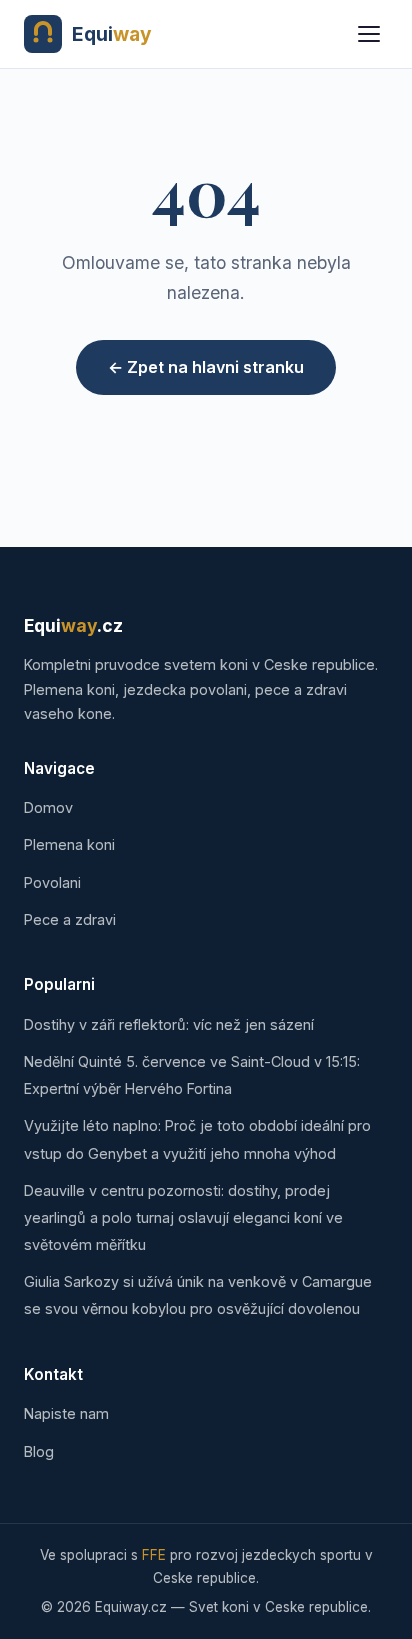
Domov (48, 807)
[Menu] (369, 34)
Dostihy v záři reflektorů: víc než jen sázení (169, 1024)
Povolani (52, 882)
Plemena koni (69, 844)
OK (341, 1552)
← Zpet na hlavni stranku (206, 367)
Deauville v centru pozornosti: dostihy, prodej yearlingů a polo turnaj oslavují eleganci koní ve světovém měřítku (183, 1217)
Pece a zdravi (70, 919)
